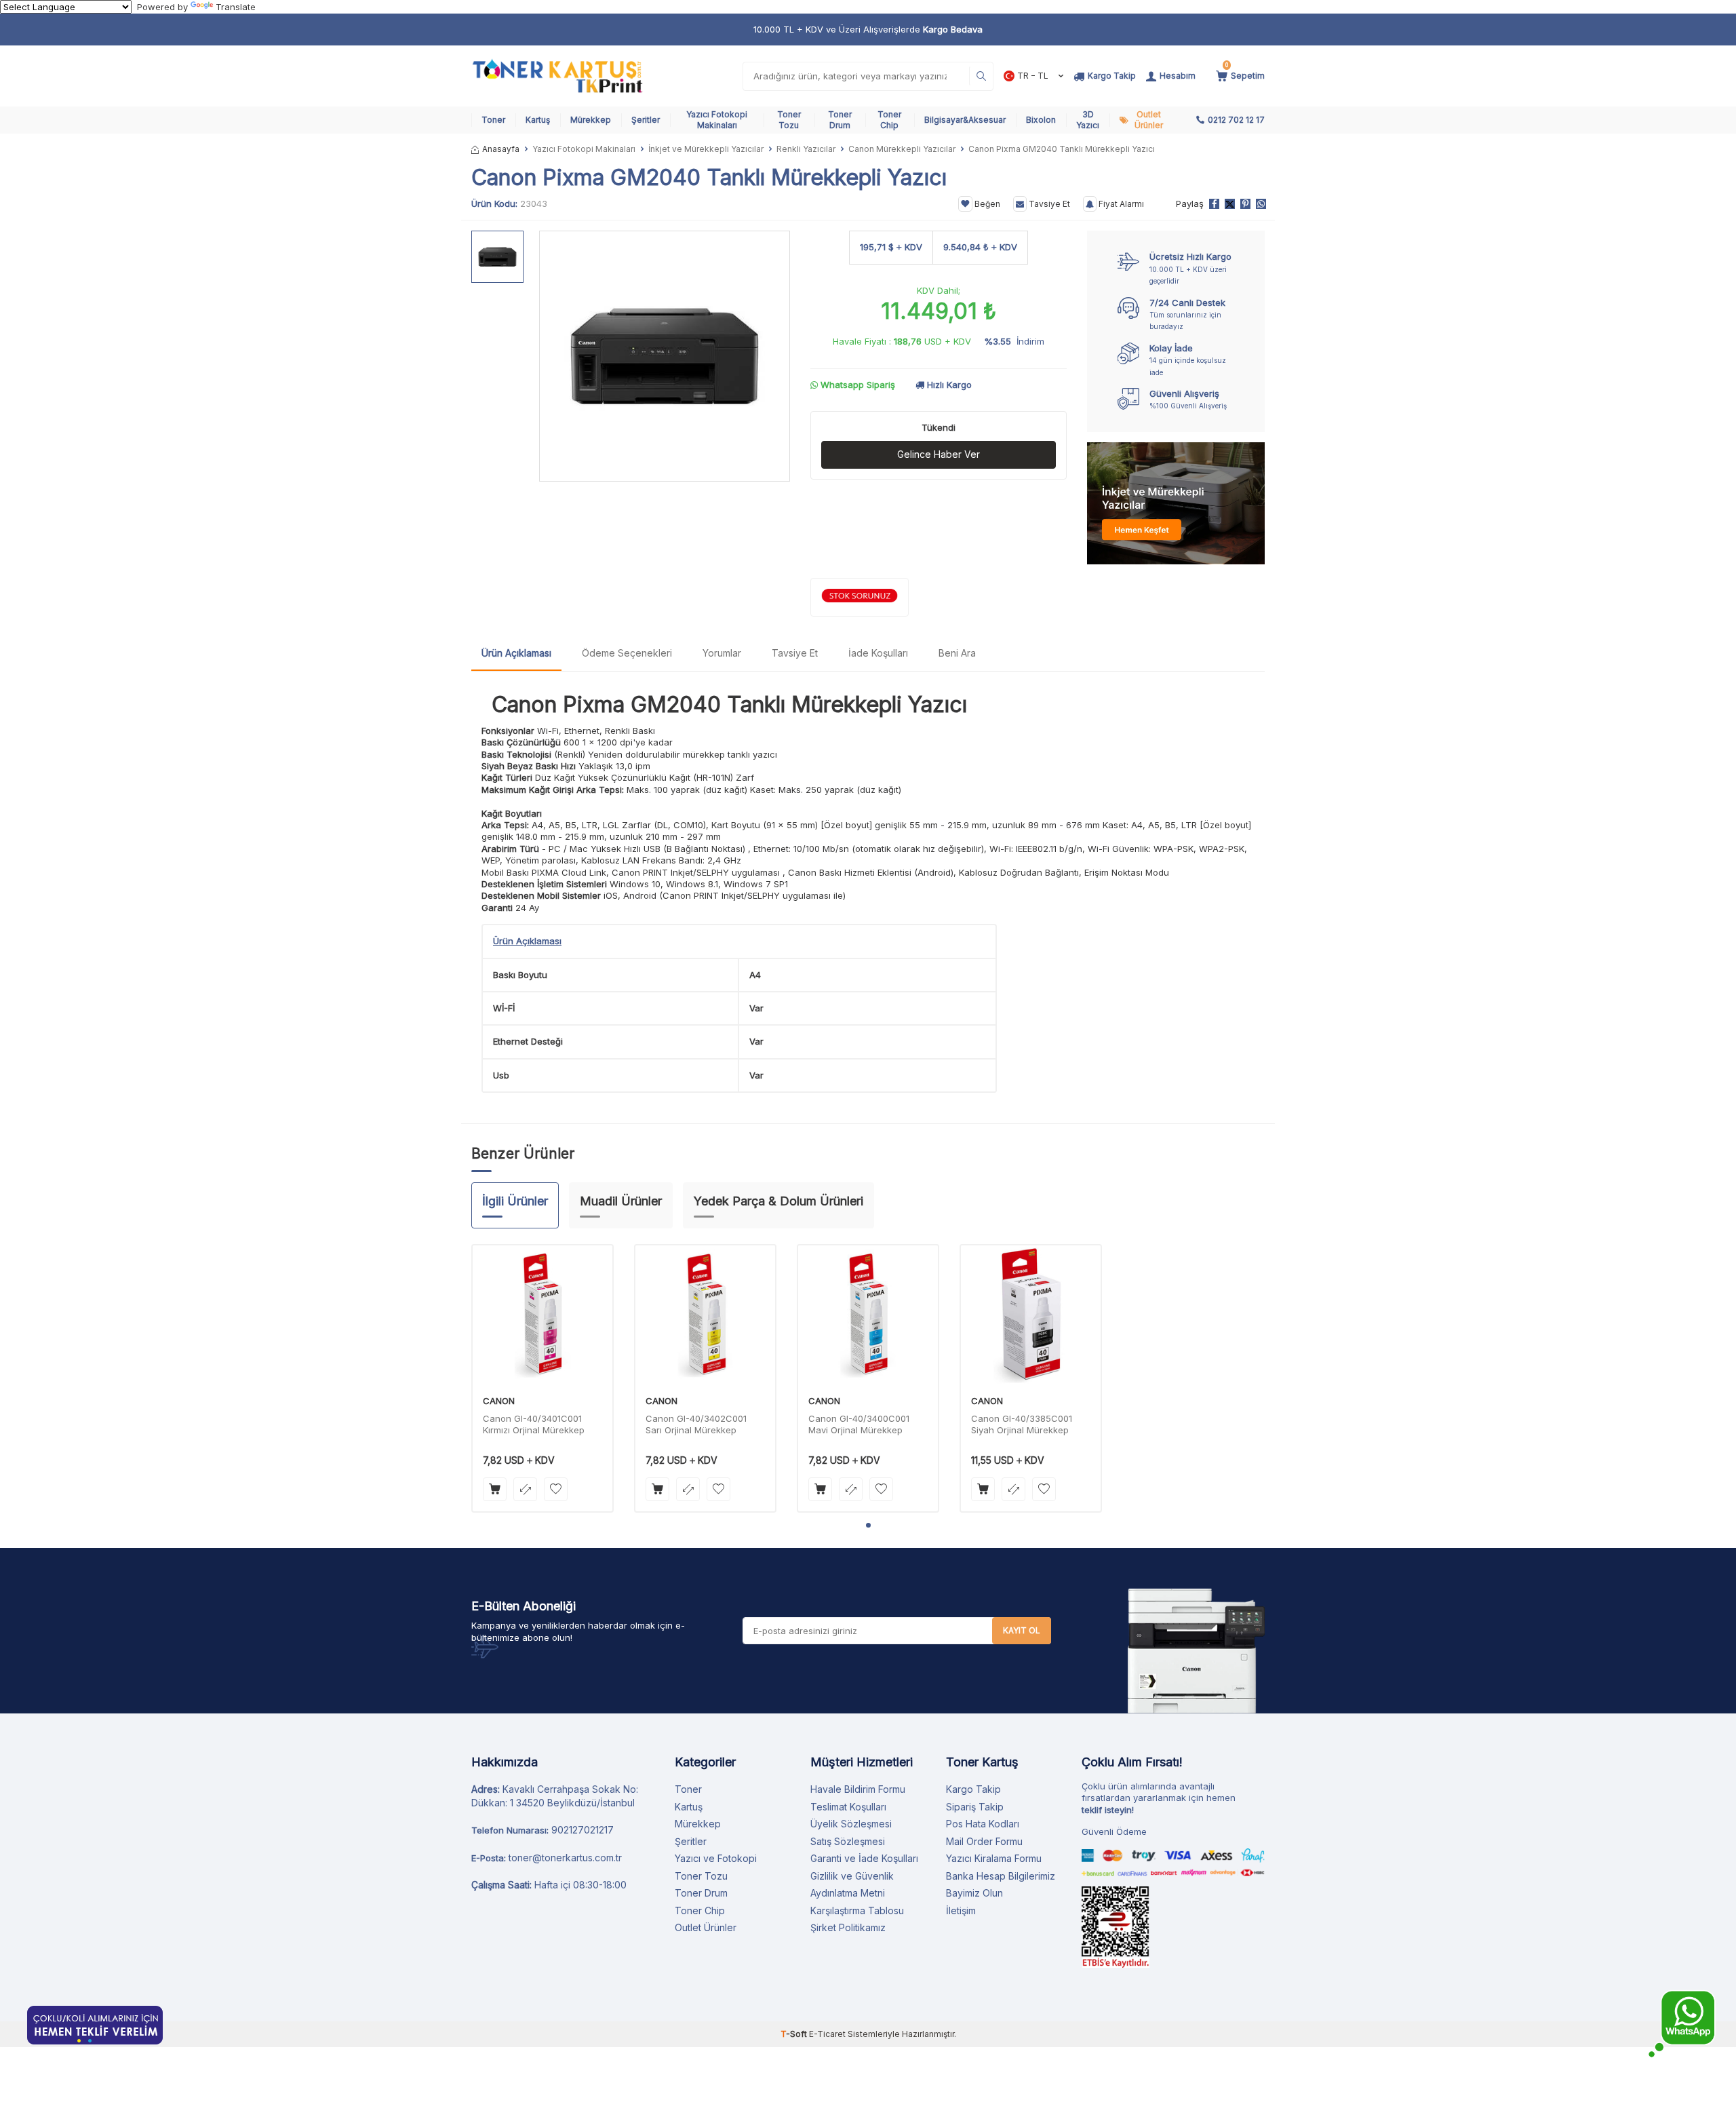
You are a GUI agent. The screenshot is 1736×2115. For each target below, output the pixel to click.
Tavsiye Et (1048, 204)
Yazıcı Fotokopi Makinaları (717, 120)
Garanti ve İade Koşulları (864, 1858)
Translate (236, 7)
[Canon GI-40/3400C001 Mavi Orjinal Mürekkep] (868, 1315)
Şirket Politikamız (848, 1927)
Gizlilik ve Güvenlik (852, 1876)
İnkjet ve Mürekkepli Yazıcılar (706, 149)
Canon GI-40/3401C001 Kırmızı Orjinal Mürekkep (534, 1424)
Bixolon (1041, 120)
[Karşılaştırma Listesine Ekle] (525, 1489)
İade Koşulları (878, 653)
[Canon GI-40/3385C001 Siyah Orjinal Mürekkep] (1031, 1315)
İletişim (961, 1910)
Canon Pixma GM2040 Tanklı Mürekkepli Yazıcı (729, 704)
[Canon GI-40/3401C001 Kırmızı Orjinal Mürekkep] (542, 1315)
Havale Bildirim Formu (858, 1789)
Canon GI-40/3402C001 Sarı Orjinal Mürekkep (696, 1424)
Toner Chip (889, 120)
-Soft (795, 2034)
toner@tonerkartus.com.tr (565, 1858)
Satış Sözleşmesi (848, 1841)
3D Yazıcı (1088, 120)
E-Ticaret (827, 2034)
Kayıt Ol (1022, 1630)
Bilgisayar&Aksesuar (965, 120)
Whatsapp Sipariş (856, 385)
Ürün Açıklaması (516, 653)
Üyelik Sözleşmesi (851, 1824)
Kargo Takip (973, 1789)
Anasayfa (501, 149)
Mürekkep (591, 120)
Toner (493, 120)
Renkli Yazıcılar (806, 149)
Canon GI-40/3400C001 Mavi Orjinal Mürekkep (859, 1424)
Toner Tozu (789, 120)
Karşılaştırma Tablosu (857, 1910)
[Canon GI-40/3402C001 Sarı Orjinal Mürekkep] (705, 1315)
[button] (868, 1525)
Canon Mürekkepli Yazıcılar (902, 149)
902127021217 (583, 1830)
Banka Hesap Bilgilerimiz (1001, 1876)
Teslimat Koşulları (848, 1807)
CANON (499, 1401)
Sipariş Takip (975, 1807)
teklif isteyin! (1108, 1810)
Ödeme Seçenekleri (627, 653)
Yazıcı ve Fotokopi (716, 1858)
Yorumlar (722, 653)
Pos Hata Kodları (983, 1824)
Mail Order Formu (984, 1841)
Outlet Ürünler (1149, 120)
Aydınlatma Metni (848, 1893)
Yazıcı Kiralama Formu (994, 1858)
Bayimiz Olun (974, 1893)
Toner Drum (840, 120)
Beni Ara (957, 653)
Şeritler (646, 120)
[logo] (557, 76)
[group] (665, 356)
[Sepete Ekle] (495, 1489)
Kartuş (538, 120)
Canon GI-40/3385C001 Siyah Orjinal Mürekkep (1022, 1424)
